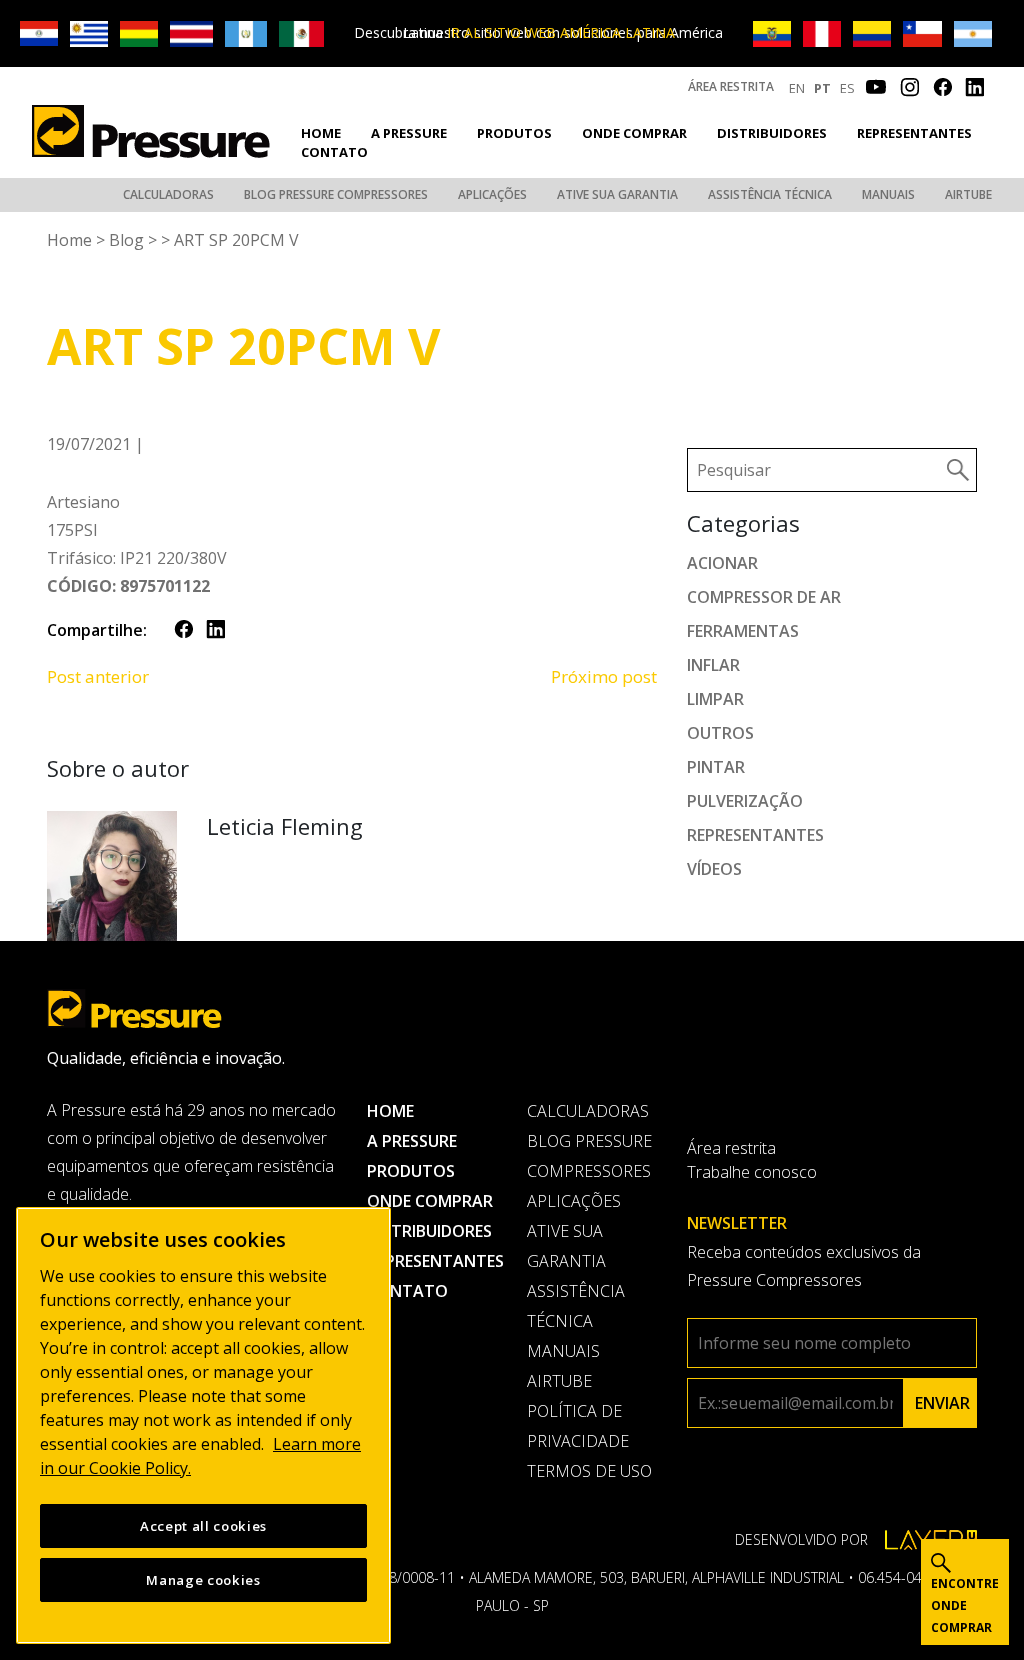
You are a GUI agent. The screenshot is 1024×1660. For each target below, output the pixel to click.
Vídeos (714, 869)
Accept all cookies (203, 1526)
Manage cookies (203, 1580)
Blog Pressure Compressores (336, 194)
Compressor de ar (764, 597)
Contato (334, 152)
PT (822, 88)
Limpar (715, 699)
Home (321, 133)
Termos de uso (589, 1471)
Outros (720, 733)
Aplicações (492, 194)
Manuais (888, 194)
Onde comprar (634, 133)
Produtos (514, 133)
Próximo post (604, 676)
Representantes (914, 133)
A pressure (409, 133)
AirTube (968, 194)
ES (847, 88)
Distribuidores (772, 133)
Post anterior (98, 676)
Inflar (713, 665)
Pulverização (745, 801)
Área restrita (731, 86)
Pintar (716, 767)
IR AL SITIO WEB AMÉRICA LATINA (561, 32)
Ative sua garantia (617, 194)
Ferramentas (743, 631)
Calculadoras (168, 194)
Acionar (722, 563)
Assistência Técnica (770, 194)
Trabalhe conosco (752, 1172)
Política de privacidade (578, 1426)
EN (797, 88)
